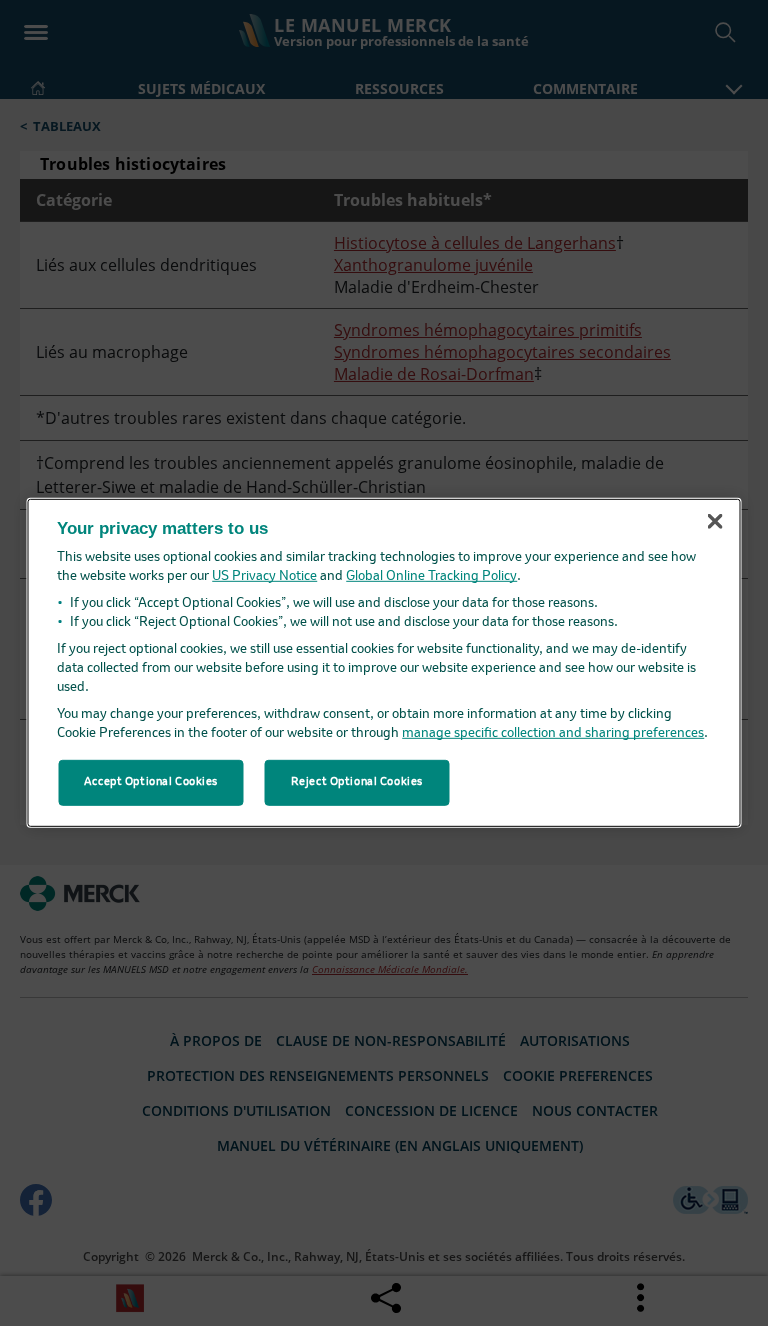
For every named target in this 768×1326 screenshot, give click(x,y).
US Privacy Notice (264, 576)
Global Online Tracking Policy (431, 576)
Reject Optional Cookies (357, 782)
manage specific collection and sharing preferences (553, 733)
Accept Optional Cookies (151, 782)
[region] (384, 663)
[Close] (715, 521)
